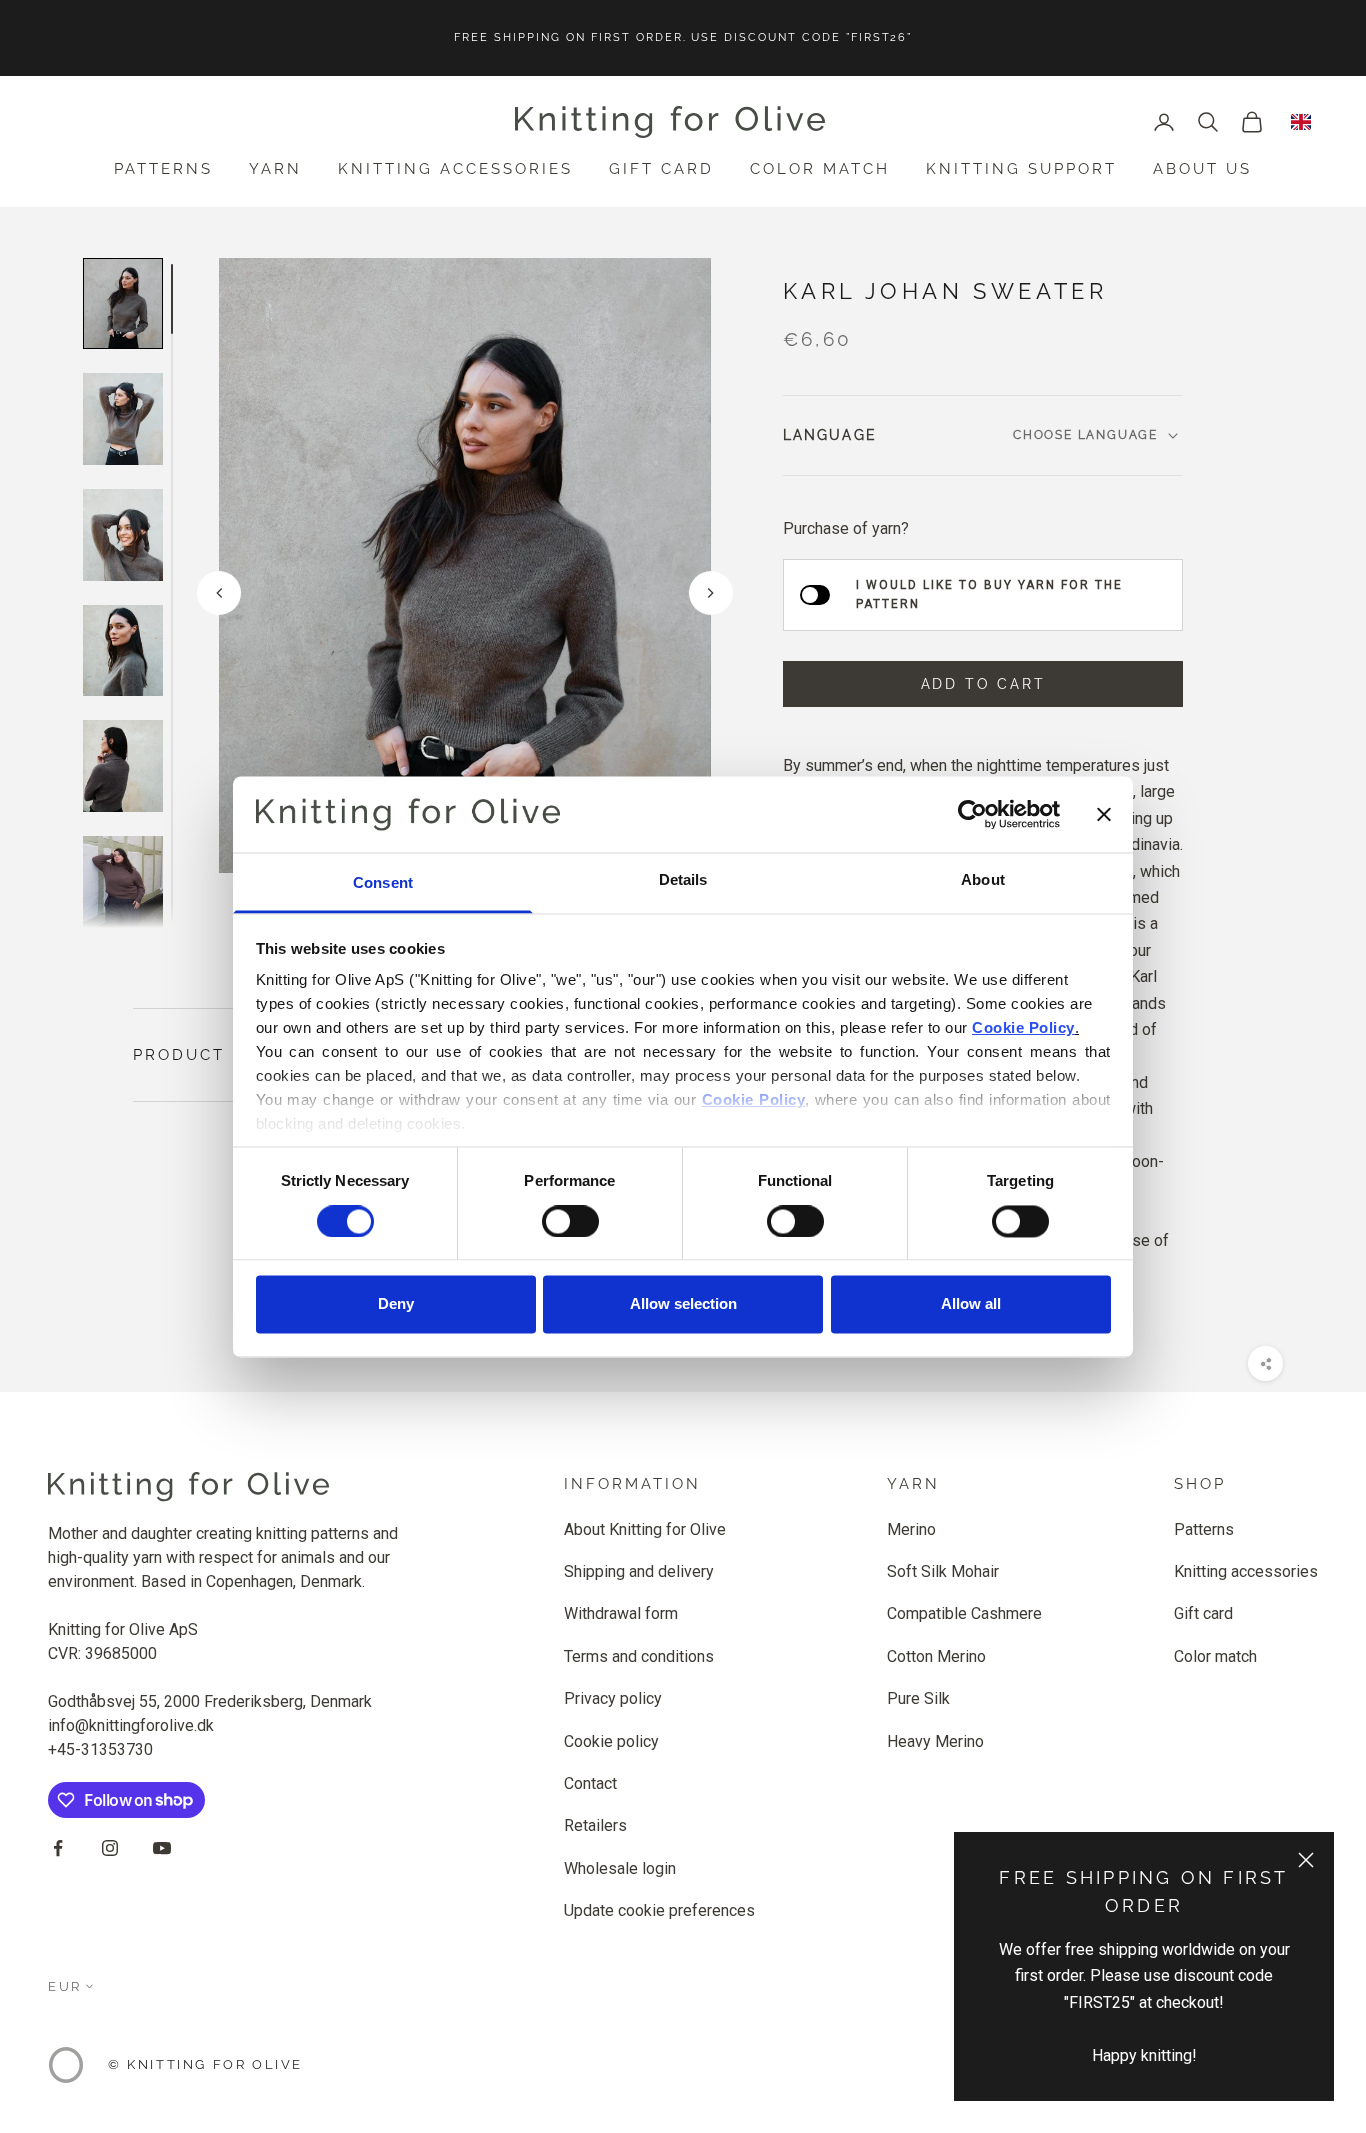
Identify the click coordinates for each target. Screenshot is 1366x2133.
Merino (911, 1529)
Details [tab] (683, 880)
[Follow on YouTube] (162, 1848)
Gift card (661, 169)
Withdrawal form (621, 1613)
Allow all (971, 1304)
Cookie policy (611, 1741)
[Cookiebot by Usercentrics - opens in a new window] (972, 814)
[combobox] (1301, 122)
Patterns (163, 169)
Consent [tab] (383, 883)
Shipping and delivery (639, 1571)
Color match (820, 169)
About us (1202, 169)
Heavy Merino (935, 1741)
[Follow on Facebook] (58, 1848)
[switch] (570, 1221)
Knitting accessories (455, 169)
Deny (396, 1304)
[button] (711, 593)
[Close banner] (1104, 814)
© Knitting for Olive (205, 2064)
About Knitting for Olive (645, 1529)
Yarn (275, 169)
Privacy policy (613, 1698)
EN (1301, 122)
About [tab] (983, 880)
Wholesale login (620, 1868)
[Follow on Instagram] (110, 1848)
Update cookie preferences (659, 1910)
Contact (590, 1783)
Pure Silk (918, 1698)
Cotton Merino (936, 1656)
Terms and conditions (639, 1656)
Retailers (595, 1825)
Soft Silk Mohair (943, 1571)
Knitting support (1021, 169)
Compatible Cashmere (964, 1613)
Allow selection (683, 1304)
